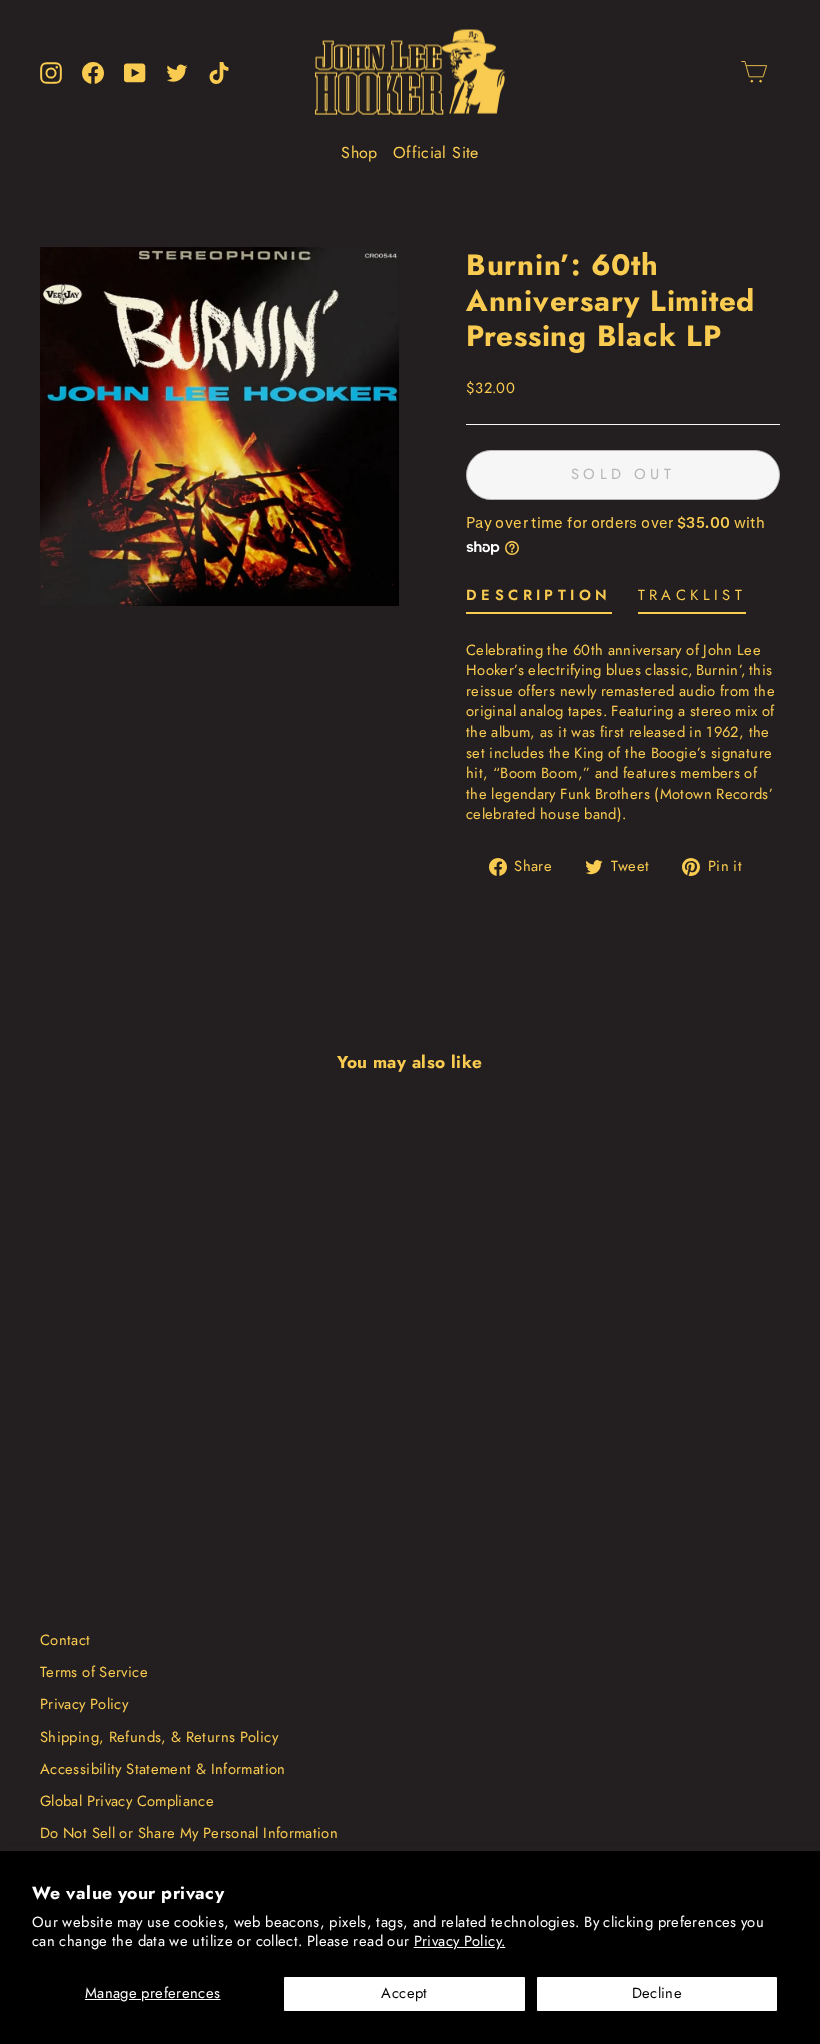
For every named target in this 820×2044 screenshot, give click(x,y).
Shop (359, 152)
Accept (404, 1993)
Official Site (436, 152)
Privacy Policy (84, 1704)
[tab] (539, 599)
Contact (65, 1640)
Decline (657, 1993)
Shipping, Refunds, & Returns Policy (159, 1737)
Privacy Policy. (460, 1941)
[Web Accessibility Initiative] (8, 2021)
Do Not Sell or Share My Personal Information (189, 1833)
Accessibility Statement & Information (163, 1769)
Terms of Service (94, 1672)
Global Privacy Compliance (127, 1801)
